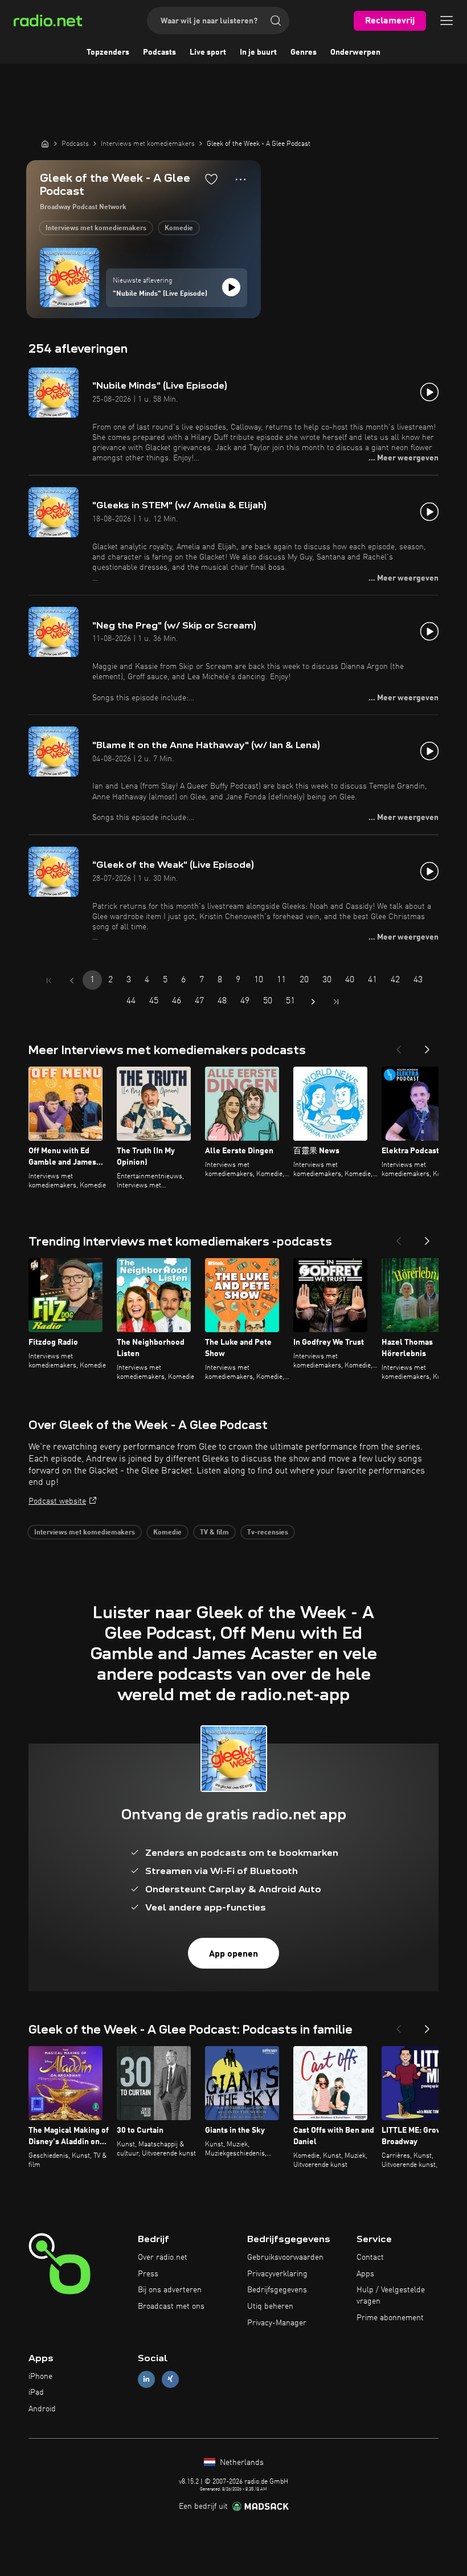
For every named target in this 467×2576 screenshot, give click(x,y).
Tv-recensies (268, 1533)
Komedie (179, 228)
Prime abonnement (390, 2318)
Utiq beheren (270, 2306)
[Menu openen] (446, 21)
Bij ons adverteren (170, 2290)
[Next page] (313, 1002)
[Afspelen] (231, 287)
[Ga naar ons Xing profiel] (170, 2379)
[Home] (45, 144)
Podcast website (57, 1501)
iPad (36, 2393)
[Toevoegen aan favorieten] (211, 179)
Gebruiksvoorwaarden (285, 2257)
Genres (304, 52)
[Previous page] (72, 981)
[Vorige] (399, 1046)
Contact (370, 2257)
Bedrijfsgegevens (277, 2290)
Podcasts (159, 52)
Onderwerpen (355, 52)
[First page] (49, 981)
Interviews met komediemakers (96, 228)
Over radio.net (163, 2257)
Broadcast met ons (171, 2306)
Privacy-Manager (277, 2323)
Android (42, 2409)
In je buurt (258, 52)
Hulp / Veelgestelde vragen (391, 2296)
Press (148, 2274)
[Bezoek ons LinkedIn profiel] (146, 2379)
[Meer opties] (241, 179)
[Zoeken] (276, 21)
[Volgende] (427, 1046)
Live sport (208, 52)
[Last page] (336, 1002)
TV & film (214, 1533)
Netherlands (241, 2463)
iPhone (40, 2377)
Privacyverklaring (277, 2274)
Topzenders (108, 52)
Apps (365, 2274)
